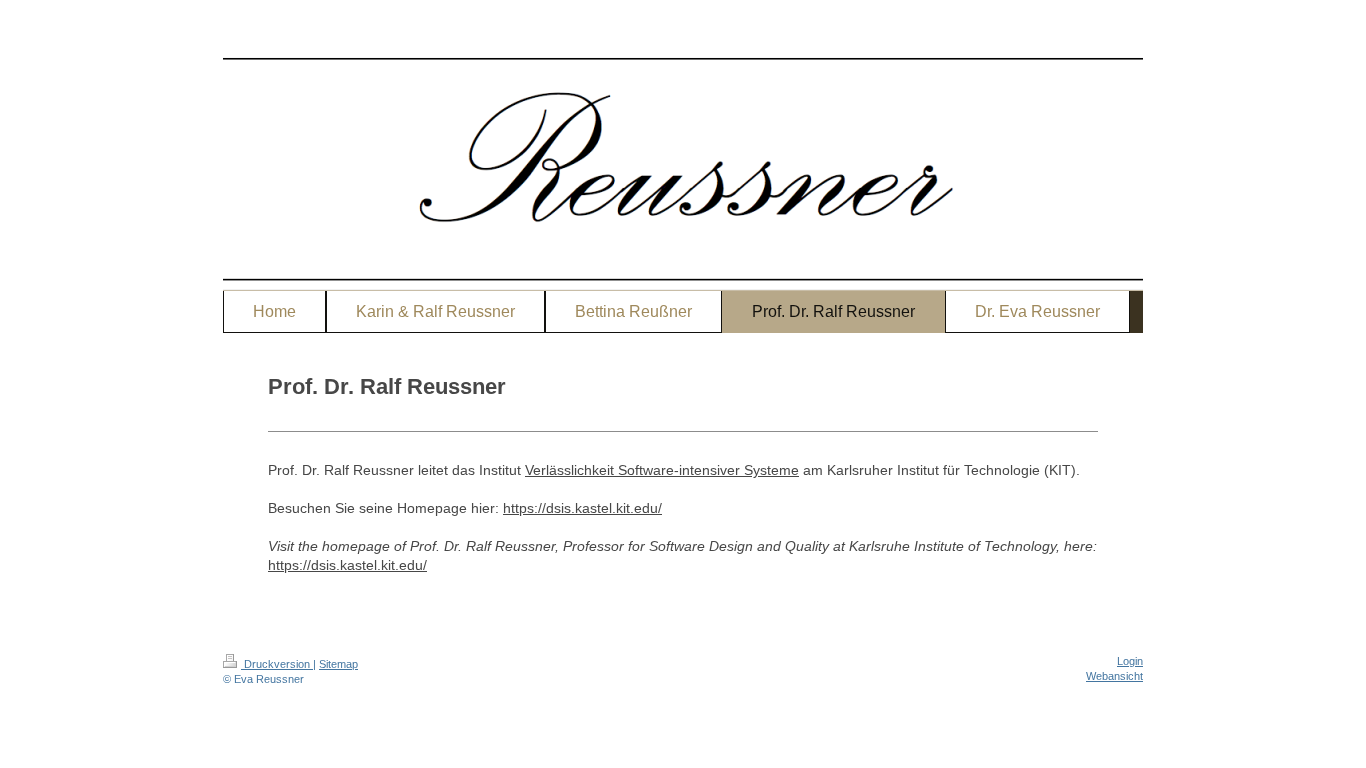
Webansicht (1114, 676)
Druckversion (277, 664)
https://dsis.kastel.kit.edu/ (582, 508)
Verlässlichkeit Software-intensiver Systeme (662, 470)
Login (1130, 661)
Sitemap (338, 664)
